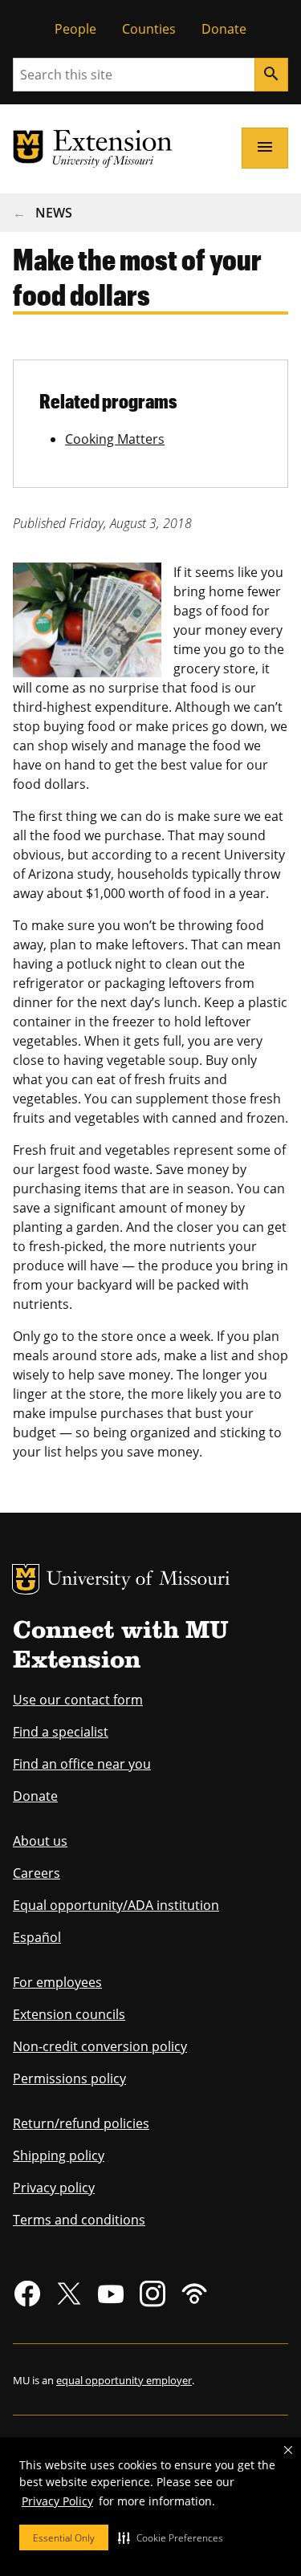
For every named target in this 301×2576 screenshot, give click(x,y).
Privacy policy (54, 2188)
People (75, 29)
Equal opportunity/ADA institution (116, 1905)
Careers (37, 1873)
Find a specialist (61, 1732)
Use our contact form (78, 1700)
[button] (171, 2537)
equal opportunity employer (124, 2380)
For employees (57, 1982)
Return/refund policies (81, 2123)
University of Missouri (138, 1581)
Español (37, 1937)
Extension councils (69, 2014)
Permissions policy (69, 2078)
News (54, 213)
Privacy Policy (57, 2501)
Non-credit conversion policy (100, 2046)
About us (40, 1841)
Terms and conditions (79, 2220)
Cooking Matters (115, 439)
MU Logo (26, 1579)
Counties (149, 29)
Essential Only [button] (64, 2538)
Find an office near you (82, 1764)
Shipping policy (59, 2155)
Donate (224, 29)
